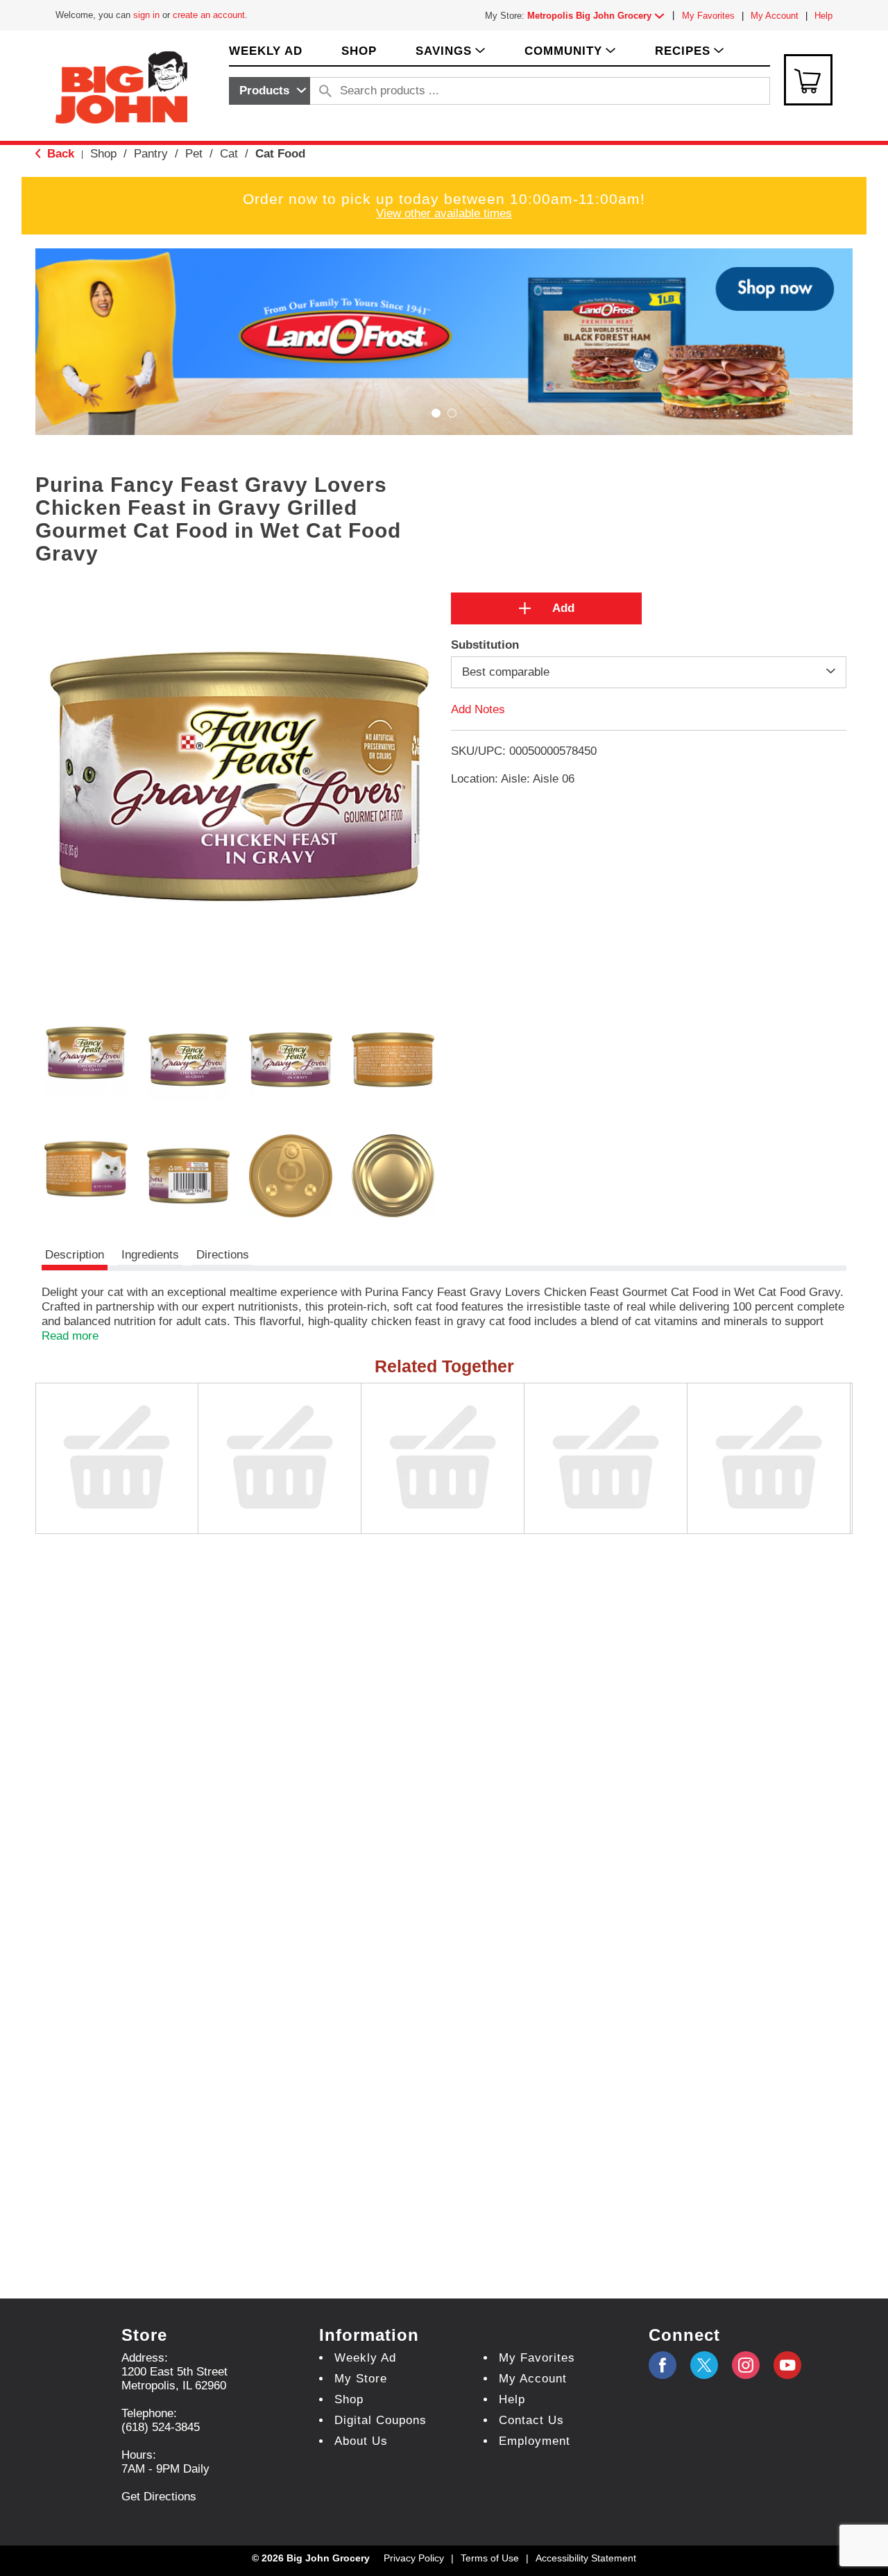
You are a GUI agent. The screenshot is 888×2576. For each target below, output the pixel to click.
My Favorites (708, 16)
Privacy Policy (414, 2558)
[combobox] (270, 91)
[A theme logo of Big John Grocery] (121, 86)
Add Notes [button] (478, 709)
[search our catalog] (325, 91)
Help (823, 16)
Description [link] (75, 1255)
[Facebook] (663, 2365)
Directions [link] (223, 1255)
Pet (194, 154)
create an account (209, 15)
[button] (599, 16)
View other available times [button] (444, 213)
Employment (535, 2441)
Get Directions (159, 2497)
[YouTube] (746, 2365)
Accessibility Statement (586, 2558)
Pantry (151, 154)
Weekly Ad (365, 2358)
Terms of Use (490, 2558)
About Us (361, 2441)
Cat (229, 154)
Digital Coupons (381, 2420)
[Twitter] (704, 2365)
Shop (103, 154)
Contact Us (531, 2420)
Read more (70, 1336)
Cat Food (280, 154)
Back (59, 154)
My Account (775, 16)
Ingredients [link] (150, 1255)
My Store (361, 2379)
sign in (146, 15)
